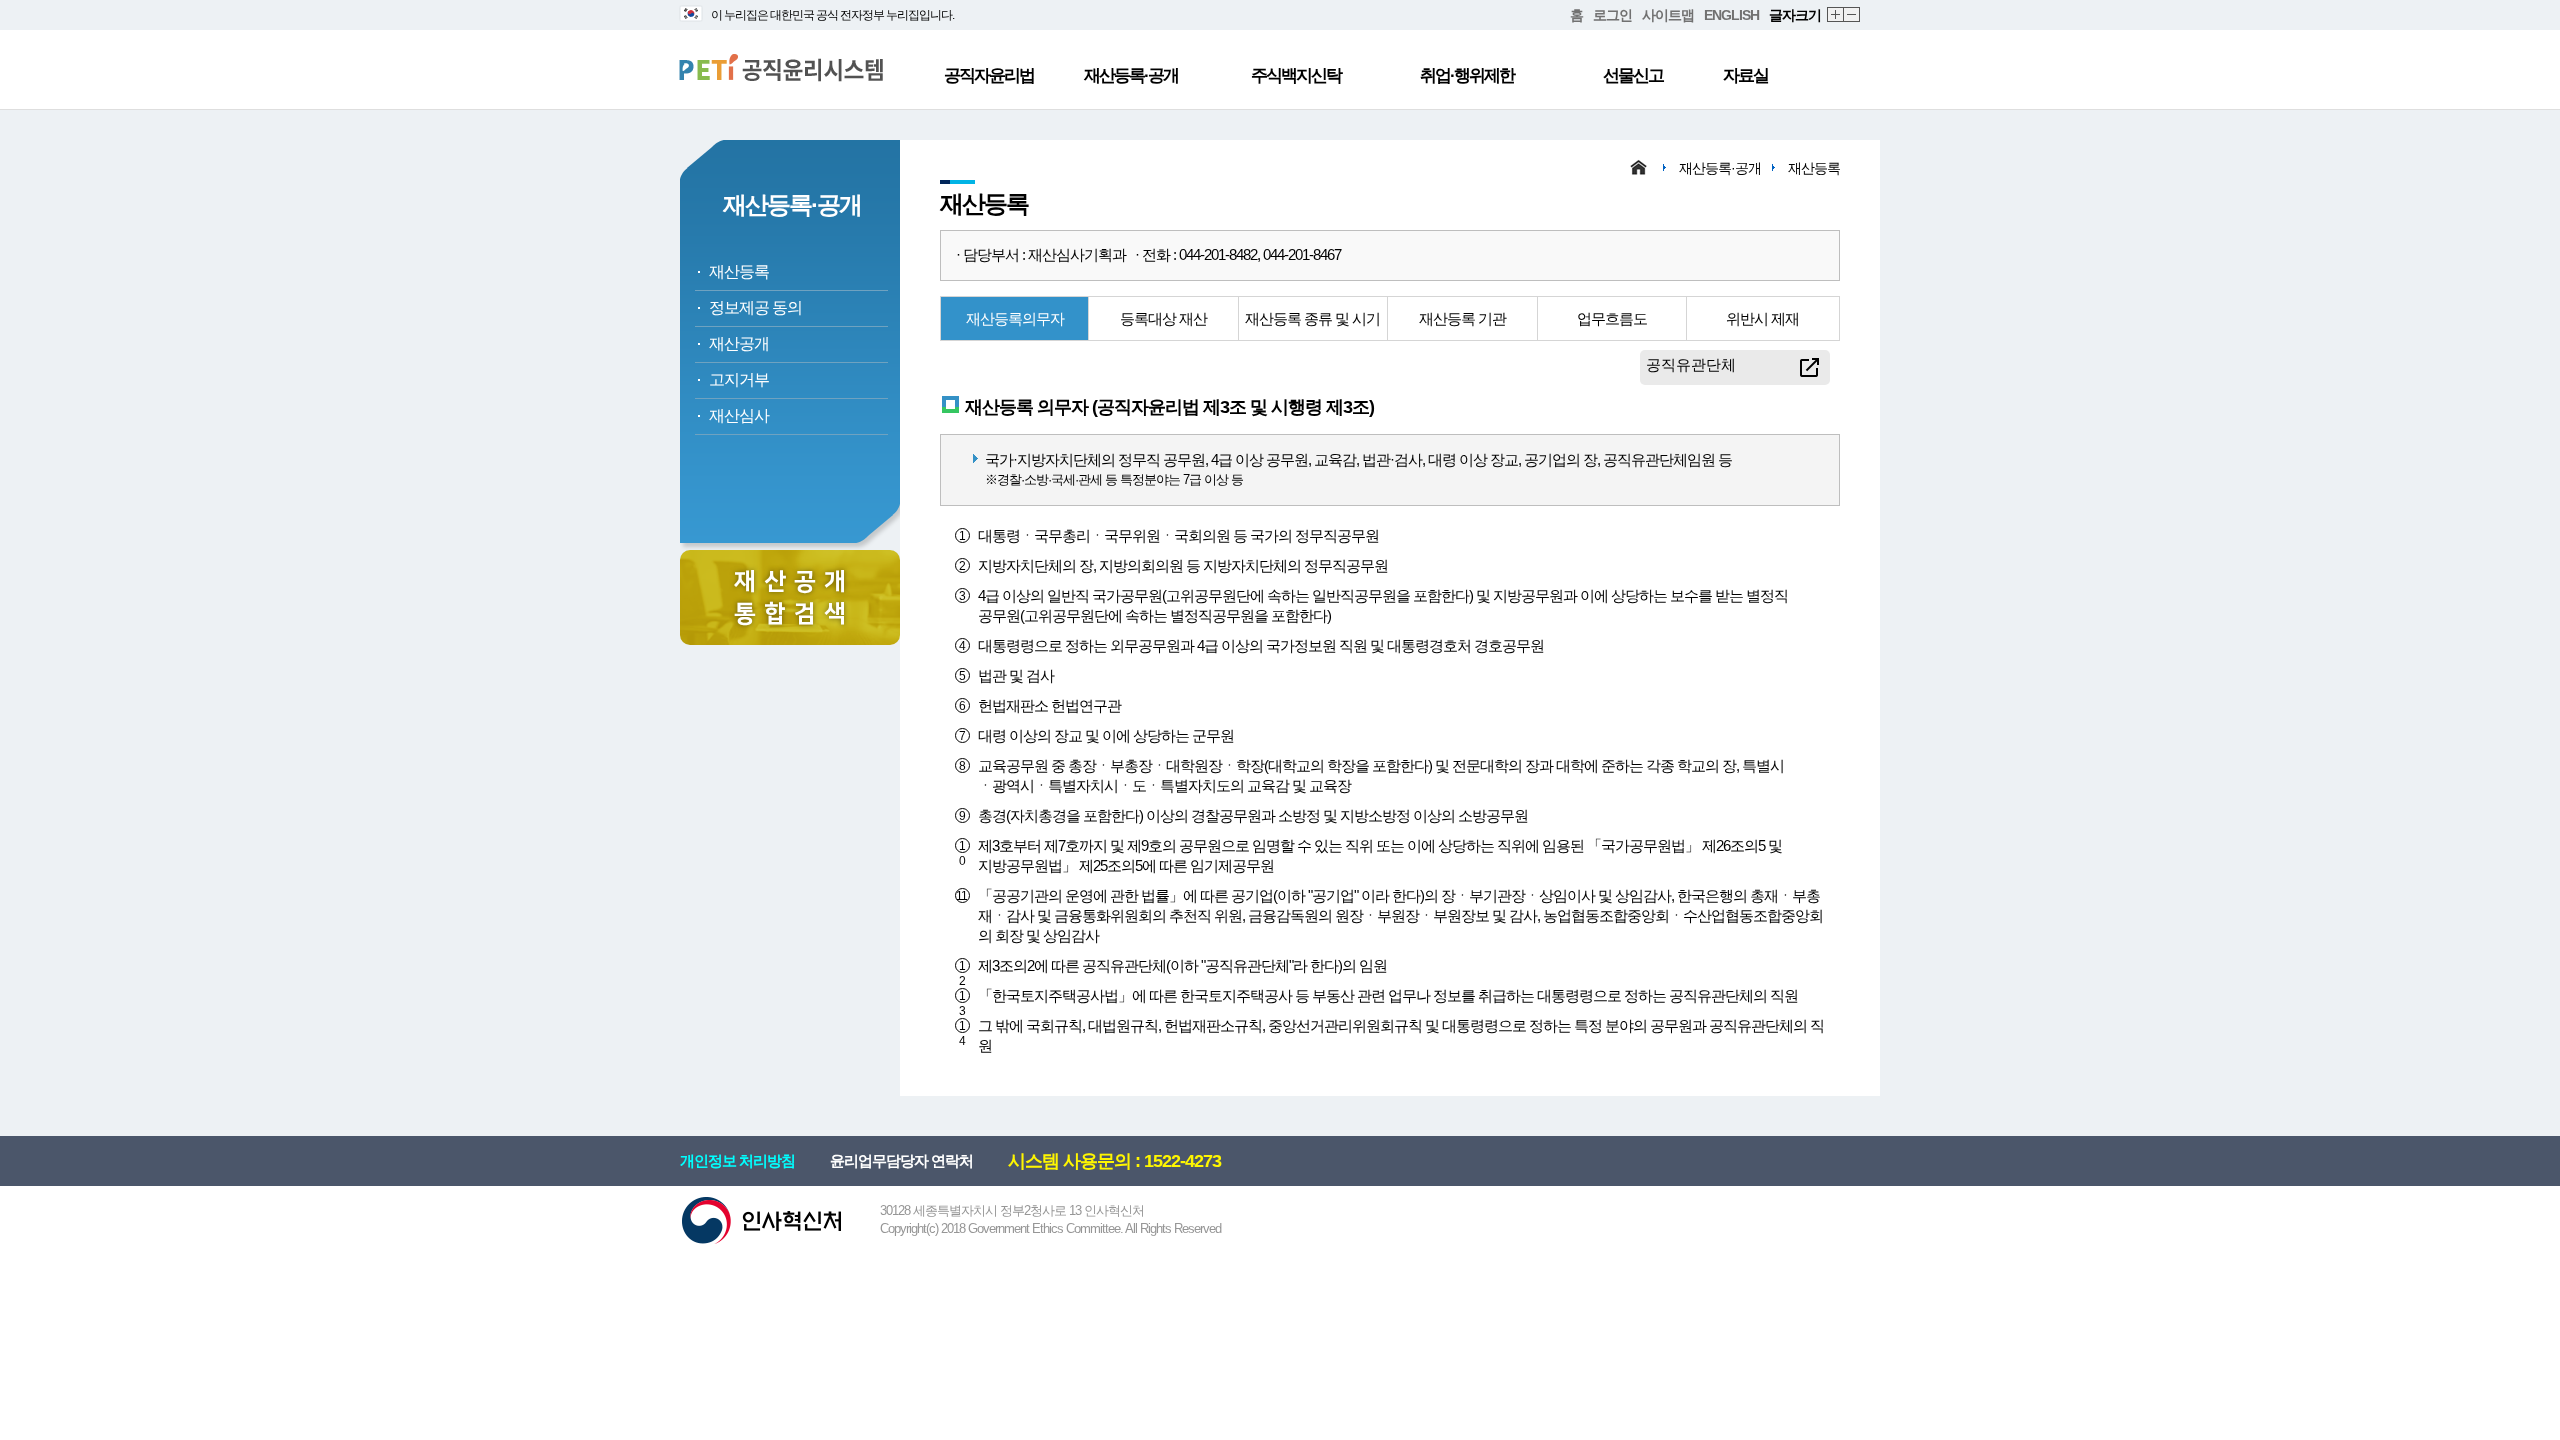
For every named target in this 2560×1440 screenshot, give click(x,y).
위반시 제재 (1762, 318)
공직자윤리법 (989, 75)
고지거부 (739, 379)
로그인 (1612, 15)
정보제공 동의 (755, 307)
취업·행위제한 (1467, 75)
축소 (1852, 15)
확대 (1836, 15)
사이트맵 (1668, 15)
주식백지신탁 (1296, 75)
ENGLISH (1731, 15)
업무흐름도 (1612, 318)
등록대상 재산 (1163, 318)
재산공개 (739, 343)
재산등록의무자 (1015, 318)
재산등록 (739, 271)
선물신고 (1633, 75)
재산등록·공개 (1131, 75)
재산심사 (739, 415)
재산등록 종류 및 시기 (1312, 318)
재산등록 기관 (1462, 318)
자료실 (1745, 75)
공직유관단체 (1691, 364)
